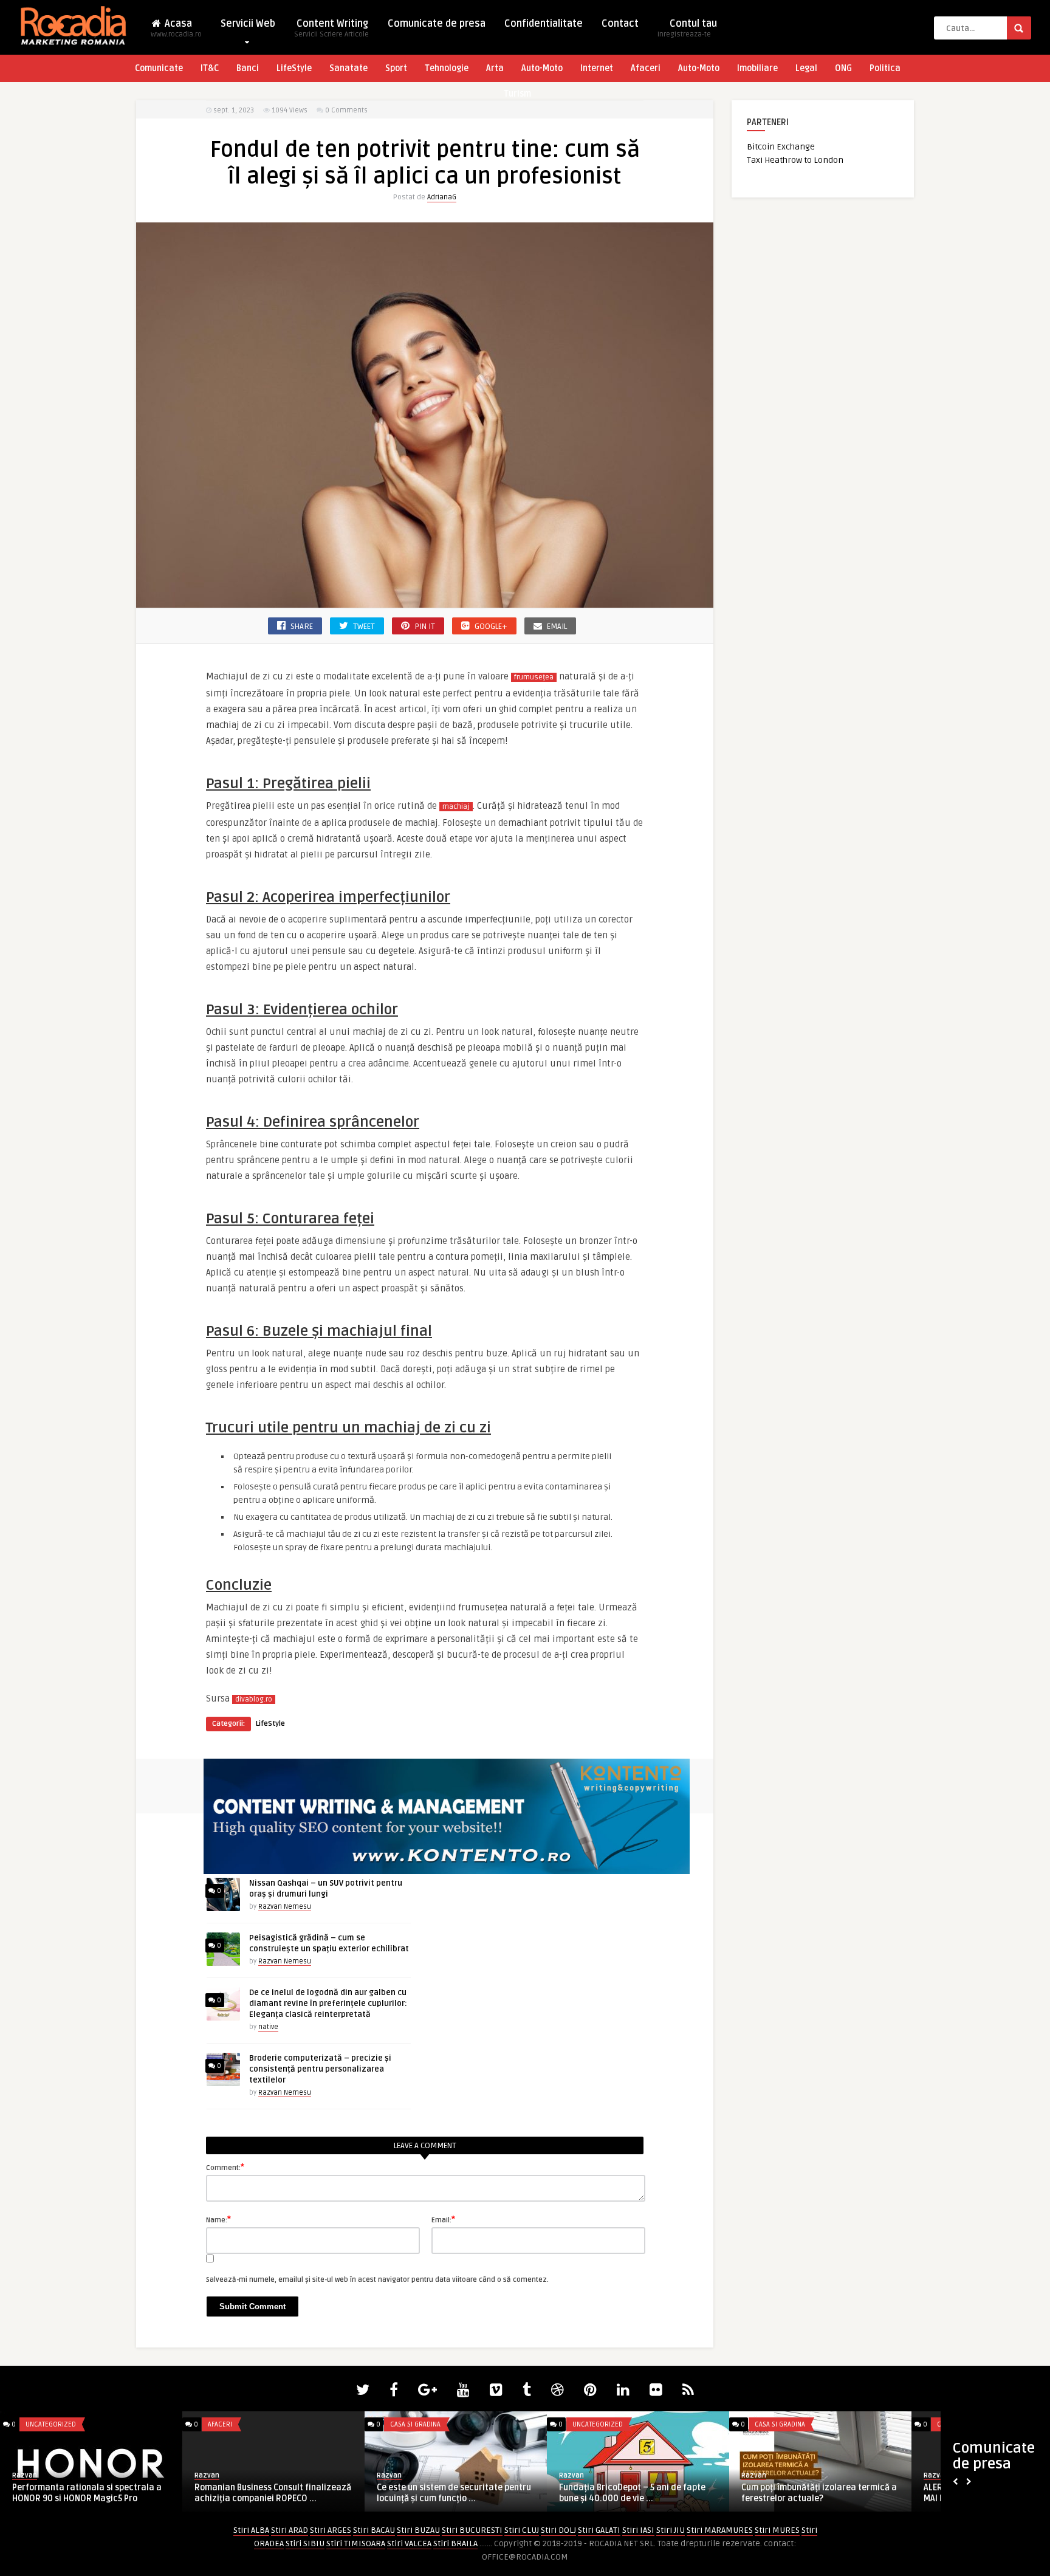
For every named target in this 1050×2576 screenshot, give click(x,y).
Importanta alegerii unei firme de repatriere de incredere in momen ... (631, 2493)
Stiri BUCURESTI (472, 2530)
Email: (443, 2219)
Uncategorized (233, 2424)
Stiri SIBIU (305, 2543)
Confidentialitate (544, 24)
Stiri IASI (638, 2530)
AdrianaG (442, 197)
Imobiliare (757, 68)
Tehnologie (447, 68)
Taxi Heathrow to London (795, 160)
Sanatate (348, 68)
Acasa (176, 28)
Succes (206, 2470)
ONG (843, 68)
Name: (218, 2219)
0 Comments (346, 110)
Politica (885, 68)
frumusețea (534, 677)
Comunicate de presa (437, 24)
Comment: (225, 2167)
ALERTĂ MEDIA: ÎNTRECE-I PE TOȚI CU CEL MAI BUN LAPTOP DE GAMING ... (89, 2493)
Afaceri (646, 68)
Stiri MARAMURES (720, 2530)
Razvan (25, 2475)
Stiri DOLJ (558, 2530)
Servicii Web (248, 24)
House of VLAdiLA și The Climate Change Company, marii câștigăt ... (455, 2493)
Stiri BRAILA (455, 2543)
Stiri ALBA (251, 2530)
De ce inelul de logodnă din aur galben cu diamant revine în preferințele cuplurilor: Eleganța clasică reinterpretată (328, 2004)
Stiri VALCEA (409, 2543)
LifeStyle (294, 68)
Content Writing (331, 28)
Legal (806, 68)
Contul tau (687, 28)
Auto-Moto (542, 68)
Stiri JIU (671, 2530)
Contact (620, 24)
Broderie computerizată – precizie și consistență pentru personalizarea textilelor (320, 2069)
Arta (495, 68)
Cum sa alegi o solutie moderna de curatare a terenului (263, 2488)
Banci (248, 68)
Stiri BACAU (374, 2530)
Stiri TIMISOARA (356, 2543)
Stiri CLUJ (522, 2530)
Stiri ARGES (331, 2530)
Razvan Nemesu (285, 1907)
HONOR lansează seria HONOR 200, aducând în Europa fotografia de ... (812, 2493)
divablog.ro (254, 1699)
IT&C (210, 68)
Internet (597, 68)
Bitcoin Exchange (781, 147)
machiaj (456, 807)
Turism (517, 94)
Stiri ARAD (290, 2530)
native (268, 2027)
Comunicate (159, 68)
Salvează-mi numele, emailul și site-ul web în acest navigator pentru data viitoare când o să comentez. (377, 2280)
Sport (396, 68)
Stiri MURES (777, 2530)
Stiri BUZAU (418, 2530)
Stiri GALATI (599, 2530)
